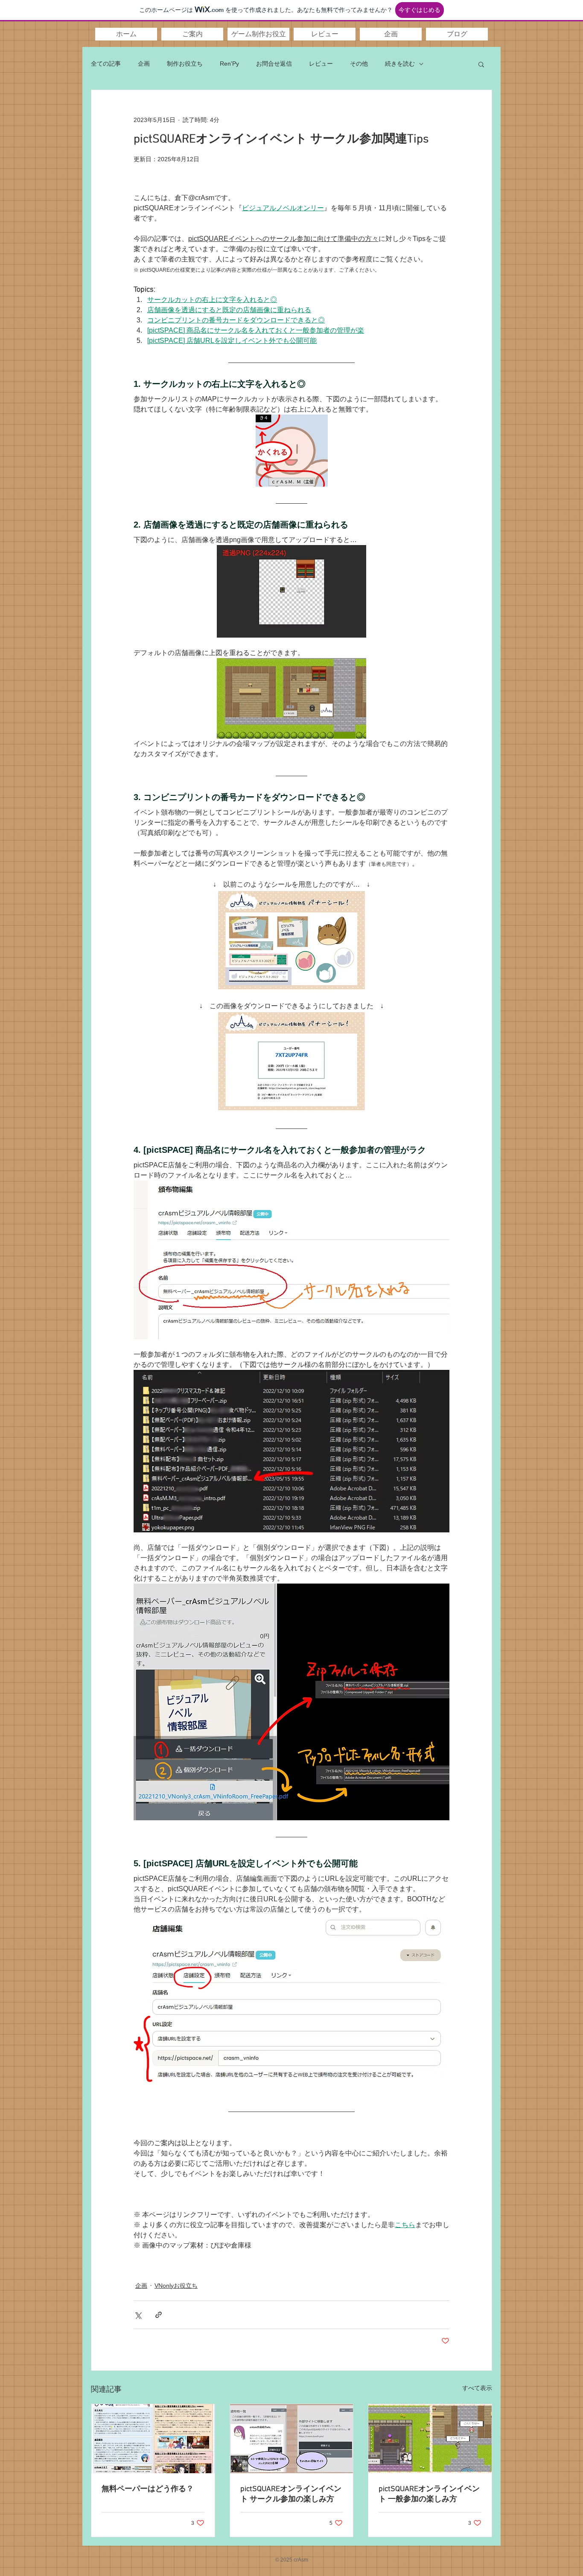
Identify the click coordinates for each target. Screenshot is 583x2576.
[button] (192, 34)
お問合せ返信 (274, 64)
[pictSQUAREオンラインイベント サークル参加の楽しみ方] (292, 2439)
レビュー (321, 64)
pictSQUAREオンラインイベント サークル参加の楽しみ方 (291, 2494)
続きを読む (400, 64)
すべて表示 (477, 2388)
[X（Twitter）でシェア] (138, 2315)
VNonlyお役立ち (176, 2286)
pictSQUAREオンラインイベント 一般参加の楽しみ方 (429, 2494)
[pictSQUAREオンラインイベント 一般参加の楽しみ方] (430, 2439)
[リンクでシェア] (159, 2315)
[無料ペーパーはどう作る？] (153, 2439)
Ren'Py (229, 64)
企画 (144, 64)
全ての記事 (106, 64)
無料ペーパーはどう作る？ (148, 2489)
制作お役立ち (185, 64)
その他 (359, 64)
